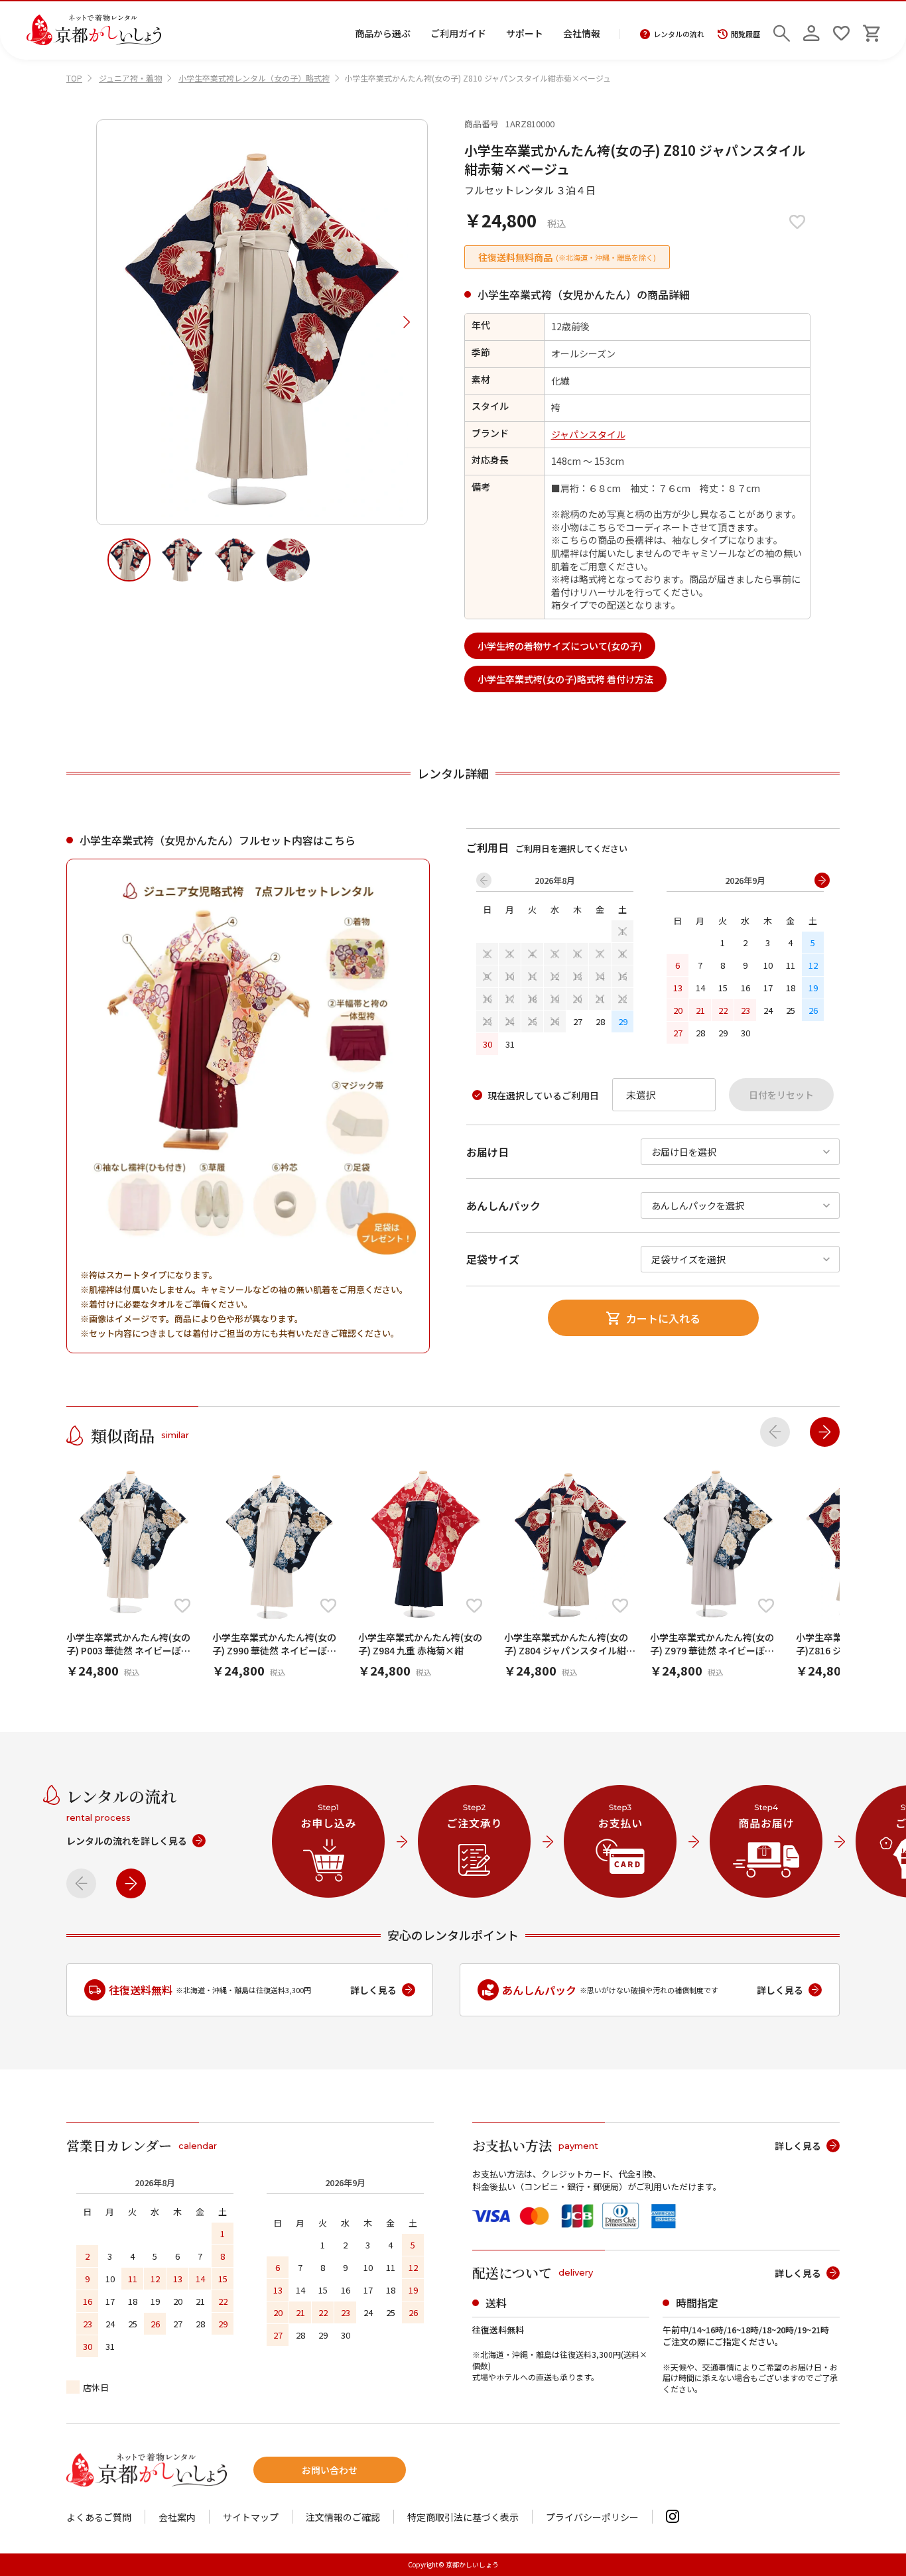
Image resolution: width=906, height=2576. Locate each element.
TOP (74, 78)
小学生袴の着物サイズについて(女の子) (560, 646)
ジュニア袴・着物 (130, 78)
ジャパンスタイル (588, 434)
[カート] (871, 30)
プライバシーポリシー (592, 2517)
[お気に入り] (841, 30)
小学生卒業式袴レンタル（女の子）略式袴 (254, 78)
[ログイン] (811, 30)
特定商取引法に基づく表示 (463, 2517)
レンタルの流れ (679, 34)
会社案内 (177, 2517)
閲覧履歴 (745, 34)
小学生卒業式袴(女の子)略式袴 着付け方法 (565, 679)
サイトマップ (251, 2517)
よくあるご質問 (99, 2517)
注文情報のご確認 (343, 2517)
